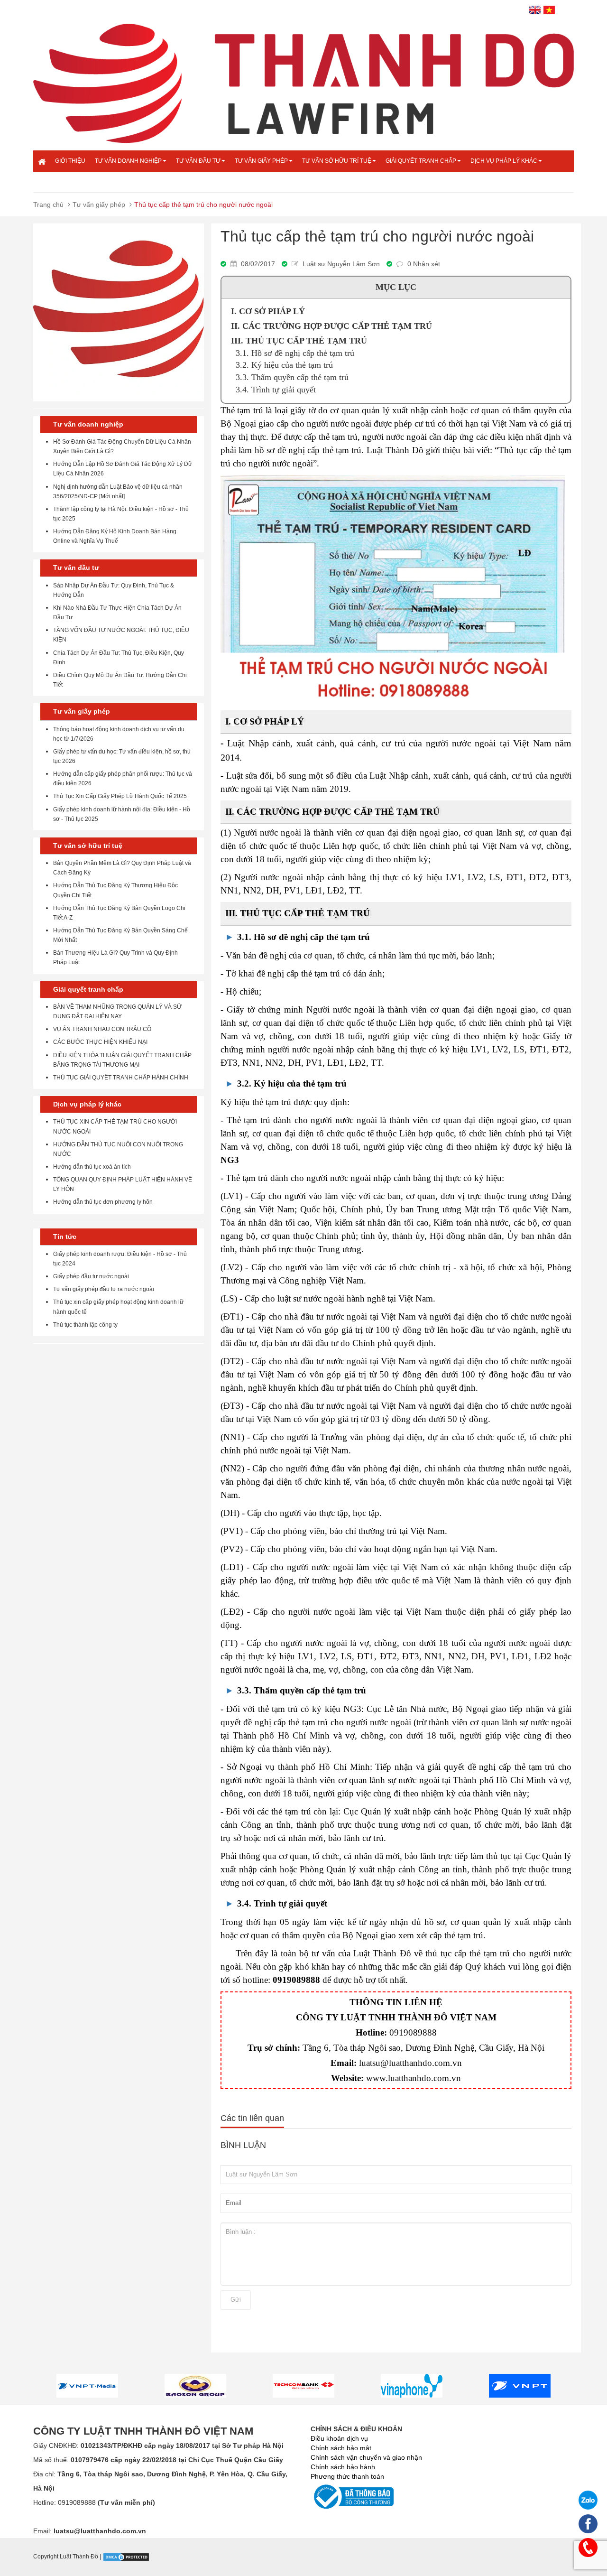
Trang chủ (48, 205)
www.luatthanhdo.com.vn (414, 2078)
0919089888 (413, 2032)
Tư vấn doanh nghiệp (128, 161)
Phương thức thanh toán (347, 2476)
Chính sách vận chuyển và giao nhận (366, 2457)
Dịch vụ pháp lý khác (504, 161)
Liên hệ (66, 182)
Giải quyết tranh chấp (421, 161)
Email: (90, 2531)
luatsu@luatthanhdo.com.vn (410, 2063)
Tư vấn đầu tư (198, 161)
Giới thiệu (70, 161)
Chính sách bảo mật (341, 2448)
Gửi (236, 2300)
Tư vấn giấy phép (261, 161)
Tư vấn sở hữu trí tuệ (337, 161)
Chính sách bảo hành (343, 2467)
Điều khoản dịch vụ (339, 2438)
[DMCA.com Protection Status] (126, 2557)
